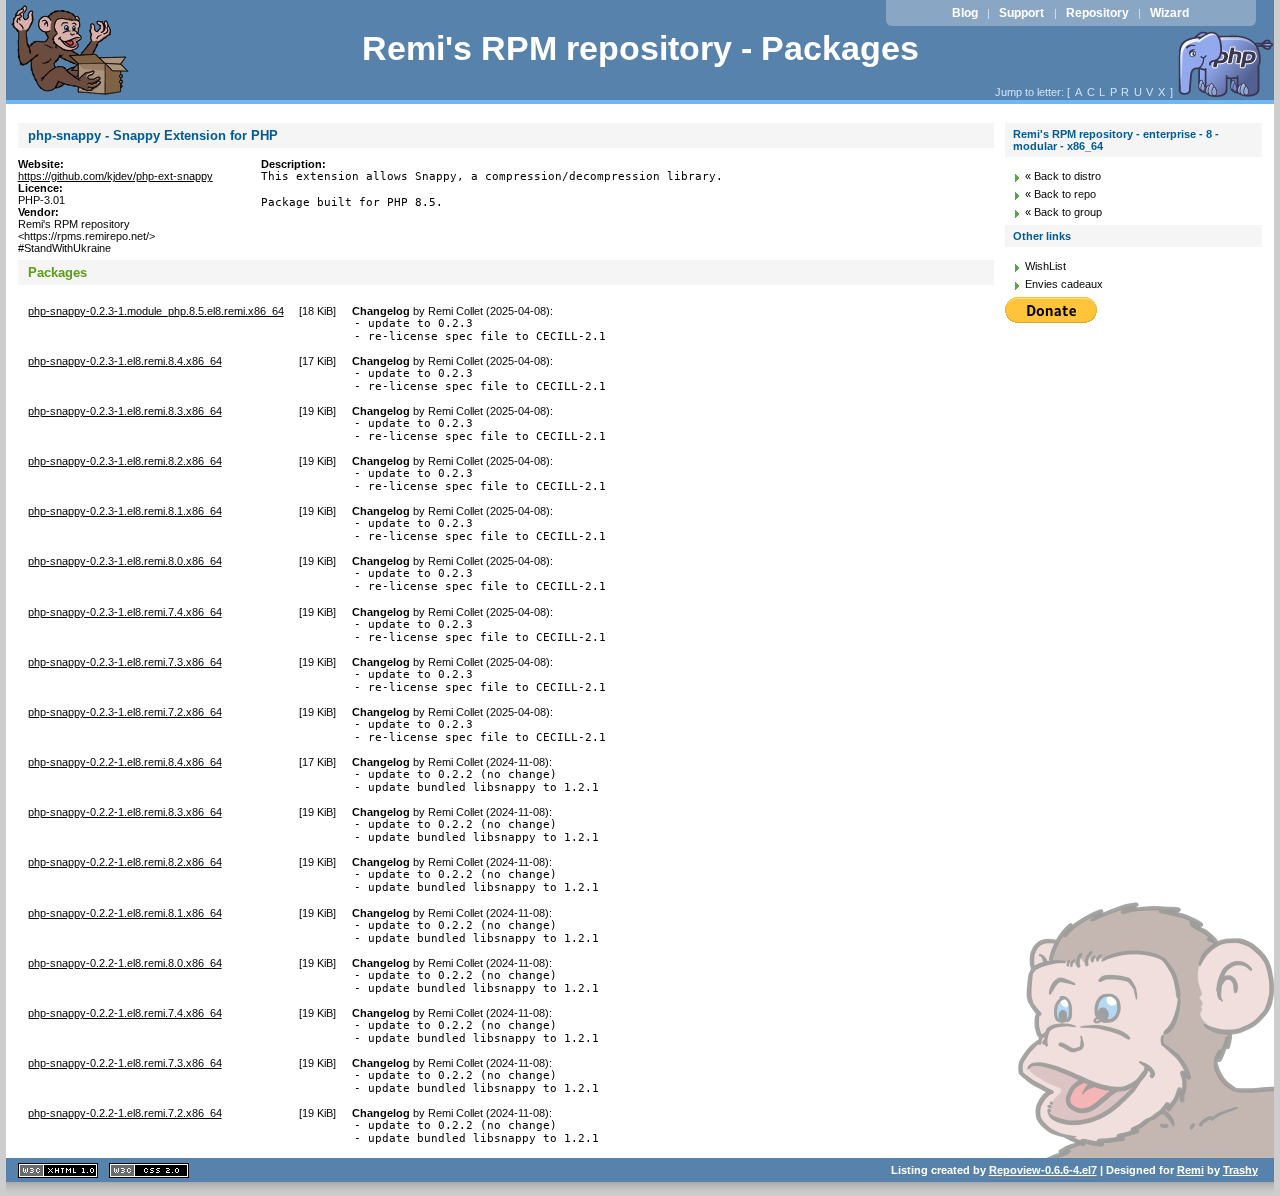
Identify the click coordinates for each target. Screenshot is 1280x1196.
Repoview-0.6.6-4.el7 (1043, 1170)
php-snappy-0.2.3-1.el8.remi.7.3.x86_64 (125, 662)
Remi (1190, 1170)
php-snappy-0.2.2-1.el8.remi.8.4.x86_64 (125, 762)
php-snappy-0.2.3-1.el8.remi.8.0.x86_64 (125, 561)
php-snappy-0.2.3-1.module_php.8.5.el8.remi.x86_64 (156, 311)
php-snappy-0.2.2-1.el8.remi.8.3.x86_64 (125, 812)
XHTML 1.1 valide (58, 1170)
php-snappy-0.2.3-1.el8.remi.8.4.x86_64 (125, 361)
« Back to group (1063, 212)
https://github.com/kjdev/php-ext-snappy (115, 176)
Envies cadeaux (1064, 284)
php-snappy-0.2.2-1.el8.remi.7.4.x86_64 (125, 1013)
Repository (1097, 13)
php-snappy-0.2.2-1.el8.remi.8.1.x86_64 (125, 913)
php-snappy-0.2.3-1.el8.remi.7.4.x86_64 (125, 612)
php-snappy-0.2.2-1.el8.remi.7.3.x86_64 (125, 1063)
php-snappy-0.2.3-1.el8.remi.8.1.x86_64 (125, 511)
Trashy (1240, 1170)
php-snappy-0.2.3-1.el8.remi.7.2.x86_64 (125, 712)
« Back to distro (1063, 176)
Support (1021, 13)
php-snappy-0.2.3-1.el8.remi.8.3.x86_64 (125, 411)
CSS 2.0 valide (149, 1170)
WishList (1045, 266)
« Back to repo (1060, 194)
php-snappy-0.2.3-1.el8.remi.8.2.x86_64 (125, 461)
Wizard (1169, 13)
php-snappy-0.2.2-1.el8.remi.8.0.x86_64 (125, 963)
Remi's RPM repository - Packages (640, 48)
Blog (965, 13)
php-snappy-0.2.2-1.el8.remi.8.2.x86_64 (125, 862)
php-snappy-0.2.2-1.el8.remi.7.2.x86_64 (125, 1113)
